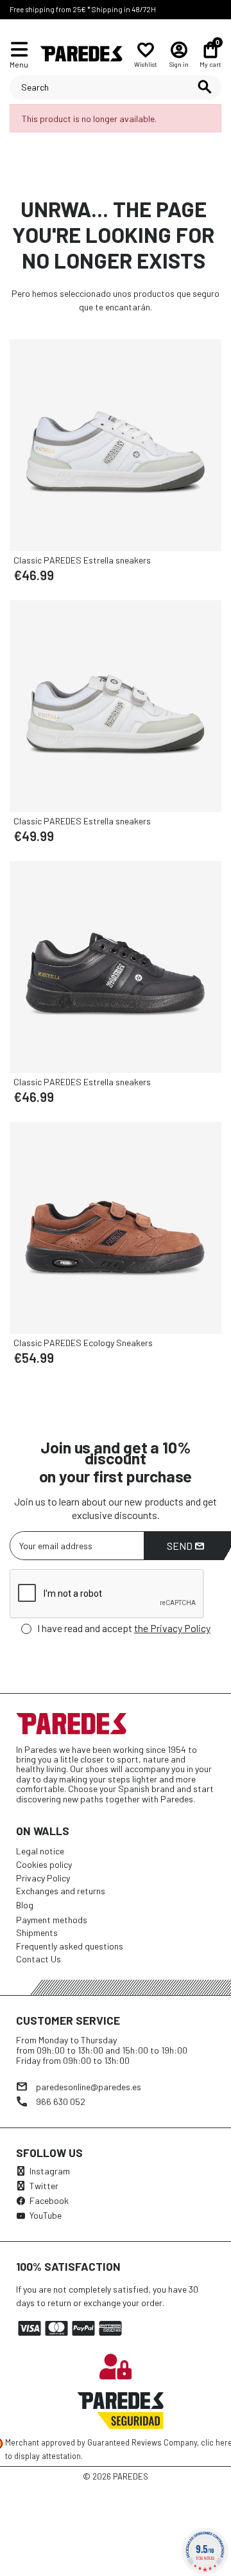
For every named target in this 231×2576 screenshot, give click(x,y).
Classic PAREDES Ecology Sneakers (83, 1343)
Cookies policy (44, 1864)
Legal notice (40, 1851)
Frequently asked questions (70, 1946)
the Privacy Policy (172, 1628)
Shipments (37, 1932)
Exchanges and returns (61, 1891)
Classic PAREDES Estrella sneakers (82, 560)
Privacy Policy (43, 1878)
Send (181, 1546)
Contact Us (38, 1959)
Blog (25, 1905)
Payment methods (52, 1920)
